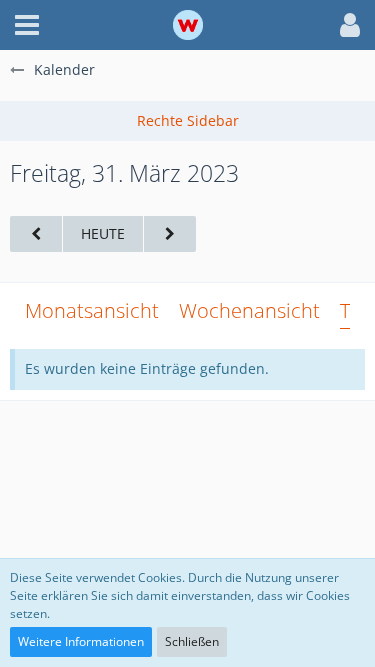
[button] (27, 25)
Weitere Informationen (81, 641)
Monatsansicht (92, 310)
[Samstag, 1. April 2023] (170, 234)
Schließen (192, 641)
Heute (103, 233)
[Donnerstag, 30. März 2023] (36, 234)
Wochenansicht (249, 310)
